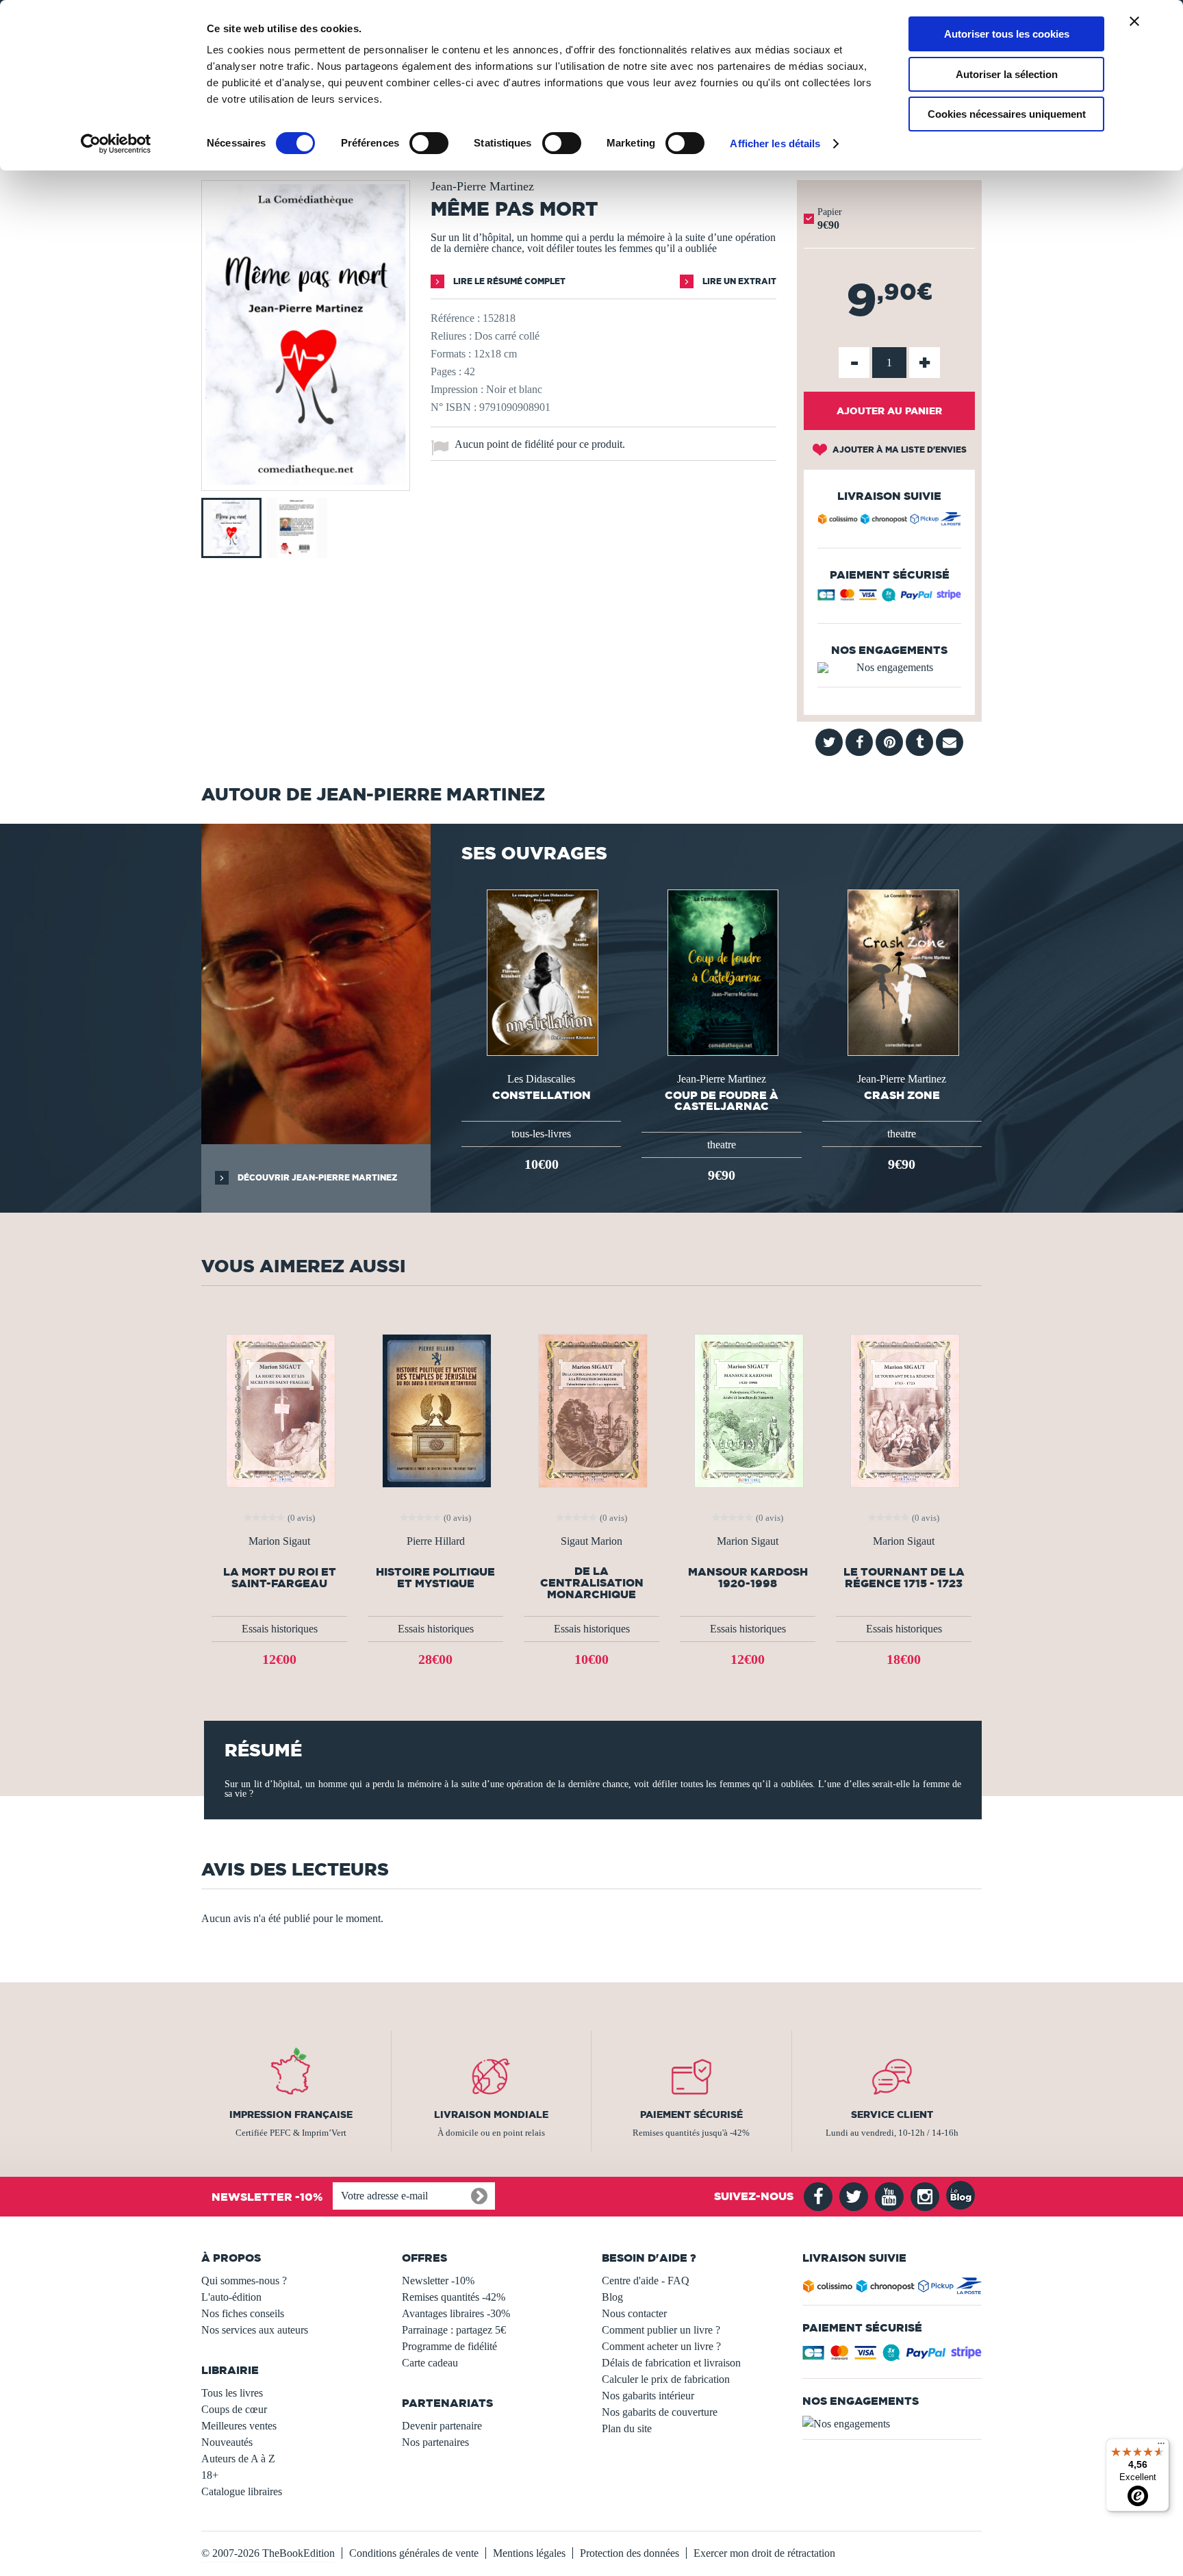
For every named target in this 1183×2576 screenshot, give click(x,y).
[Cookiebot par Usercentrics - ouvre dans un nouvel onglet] (116, 144)
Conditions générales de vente (414, 2553)
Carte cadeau (430, 2363)
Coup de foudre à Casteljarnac (722, 1100)
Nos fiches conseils (243, 2313)
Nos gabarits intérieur (648, 2396)
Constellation (542, 1095)
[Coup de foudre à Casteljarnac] (722, 971)
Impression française (291, 2114)
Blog (612, 2297)
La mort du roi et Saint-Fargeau (280, 1578)
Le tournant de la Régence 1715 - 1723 (904, 1578)
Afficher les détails (775, 143)
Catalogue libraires (242, 2491)
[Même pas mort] (306, 481)
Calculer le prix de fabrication (666, 2379)
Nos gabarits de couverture (660, 2412)
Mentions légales (529, 2553)
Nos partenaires (435, 2442)
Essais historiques (280, 1629)
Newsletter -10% (438, 2281)
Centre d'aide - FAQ (646, 2281)
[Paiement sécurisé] (889, 598)
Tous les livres (232, 2393)
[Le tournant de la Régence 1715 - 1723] (904, 1410)
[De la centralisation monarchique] (591, 1410)
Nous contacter (634, 2313)
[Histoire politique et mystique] (435, 1410)
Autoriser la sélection (1007, 74)
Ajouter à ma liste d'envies (899, 450)
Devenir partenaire (442, 2426)
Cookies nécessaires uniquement (1007, 114)
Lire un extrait (738, 281)
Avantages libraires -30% (456, 2313)
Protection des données (629, 2553)
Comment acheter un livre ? (661, 2346)
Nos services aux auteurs (255, 2330)
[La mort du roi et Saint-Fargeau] (279, 1410)
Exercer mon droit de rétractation (764, 2553)
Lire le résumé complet (508, 281)
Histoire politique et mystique (435, 1578)
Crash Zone (902, 1095)
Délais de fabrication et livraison (671, 2363)
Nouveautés (227, 2442)
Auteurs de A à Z (238, 2459)
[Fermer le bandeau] (1134, 21)
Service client (892, 2114)
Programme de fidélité (449, 2346)
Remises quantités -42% (454, 2297)
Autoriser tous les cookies (1007, 34)
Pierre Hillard (436, 1541)
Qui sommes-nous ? (244, 2281)
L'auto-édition (231, 2297)
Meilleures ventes (239, 2426)
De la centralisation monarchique (592, 1583)
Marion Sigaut (279, 1541)
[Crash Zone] (902, 971)
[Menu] (1161, 2447)
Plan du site (627, 2428)
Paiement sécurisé (691, 2114)
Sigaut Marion (591, 1541)
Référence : (455, 318)
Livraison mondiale (491, 2114)
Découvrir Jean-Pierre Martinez (316, 1177)
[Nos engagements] (889, 668)
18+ (210, 2475)
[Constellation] (541, 971)
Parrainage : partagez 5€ (454, 2330)
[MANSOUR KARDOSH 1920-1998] (748, 1410)
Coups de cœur (234, 2409)
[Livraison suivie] (889, 521)
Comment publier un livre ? (661, 2330)
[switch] (429, 143)
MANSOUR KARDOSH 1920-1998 (748, 1578)
